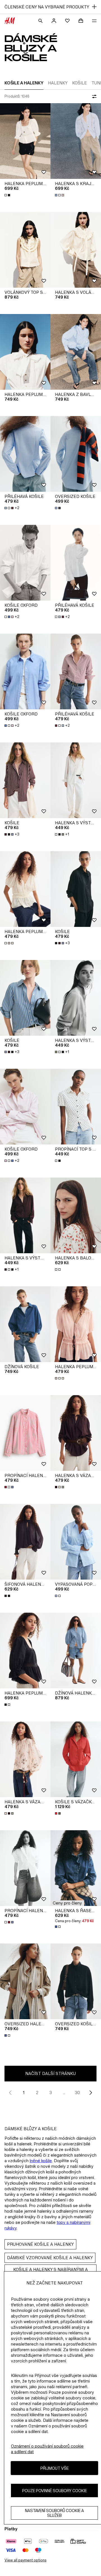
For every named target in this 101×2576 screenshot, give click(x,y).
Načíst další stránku (50, 2073)
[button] (67, 1903)
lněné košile (41, 2161)
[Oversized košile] (76, 454)
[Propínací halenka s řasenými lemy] (25, 1433)
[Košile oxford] (25, 563)
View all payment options (25, 2560)
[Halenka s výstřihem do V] (76, 780)
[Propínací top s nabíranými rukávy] (76, 1107)
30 (77, 2093)
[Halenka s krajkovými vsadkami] (76, 141)
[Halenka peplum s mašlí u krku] (25, 352)
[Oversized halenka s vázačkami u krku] (25, 1981)
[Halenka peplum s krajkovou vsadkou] (25, 141)
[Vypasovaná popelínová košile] (76, 1542)
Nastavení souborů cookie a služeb (54, 2513)
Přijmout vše (55, 2468)
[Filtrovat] (93, 96)
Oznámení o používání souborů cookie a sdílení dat (47, 2449)
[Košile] (25, 780)
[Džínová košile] (25, 1324)
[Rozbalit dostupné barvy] (8, 195)
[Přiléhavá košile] (25, 454)
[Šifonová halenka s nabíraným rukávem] (25, 1542)
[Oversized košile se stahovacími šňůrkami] (76, 1981)
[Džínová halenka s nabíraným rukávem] (76, 1651)
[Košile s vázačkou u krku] (76, 1759)
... (64, 2093)
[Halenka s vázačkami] (76, 1433)
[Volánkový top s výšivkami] (25, 250)
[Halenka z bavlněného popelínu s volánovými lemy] (76, 352)
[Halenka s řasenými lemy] (76, 1868)
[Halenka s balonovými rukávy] (76, 1215)
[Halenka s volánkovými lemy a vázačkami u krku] (76, 250)
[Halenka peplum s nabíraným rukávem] (25, 889)
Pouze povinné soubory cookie (55, 2491)
